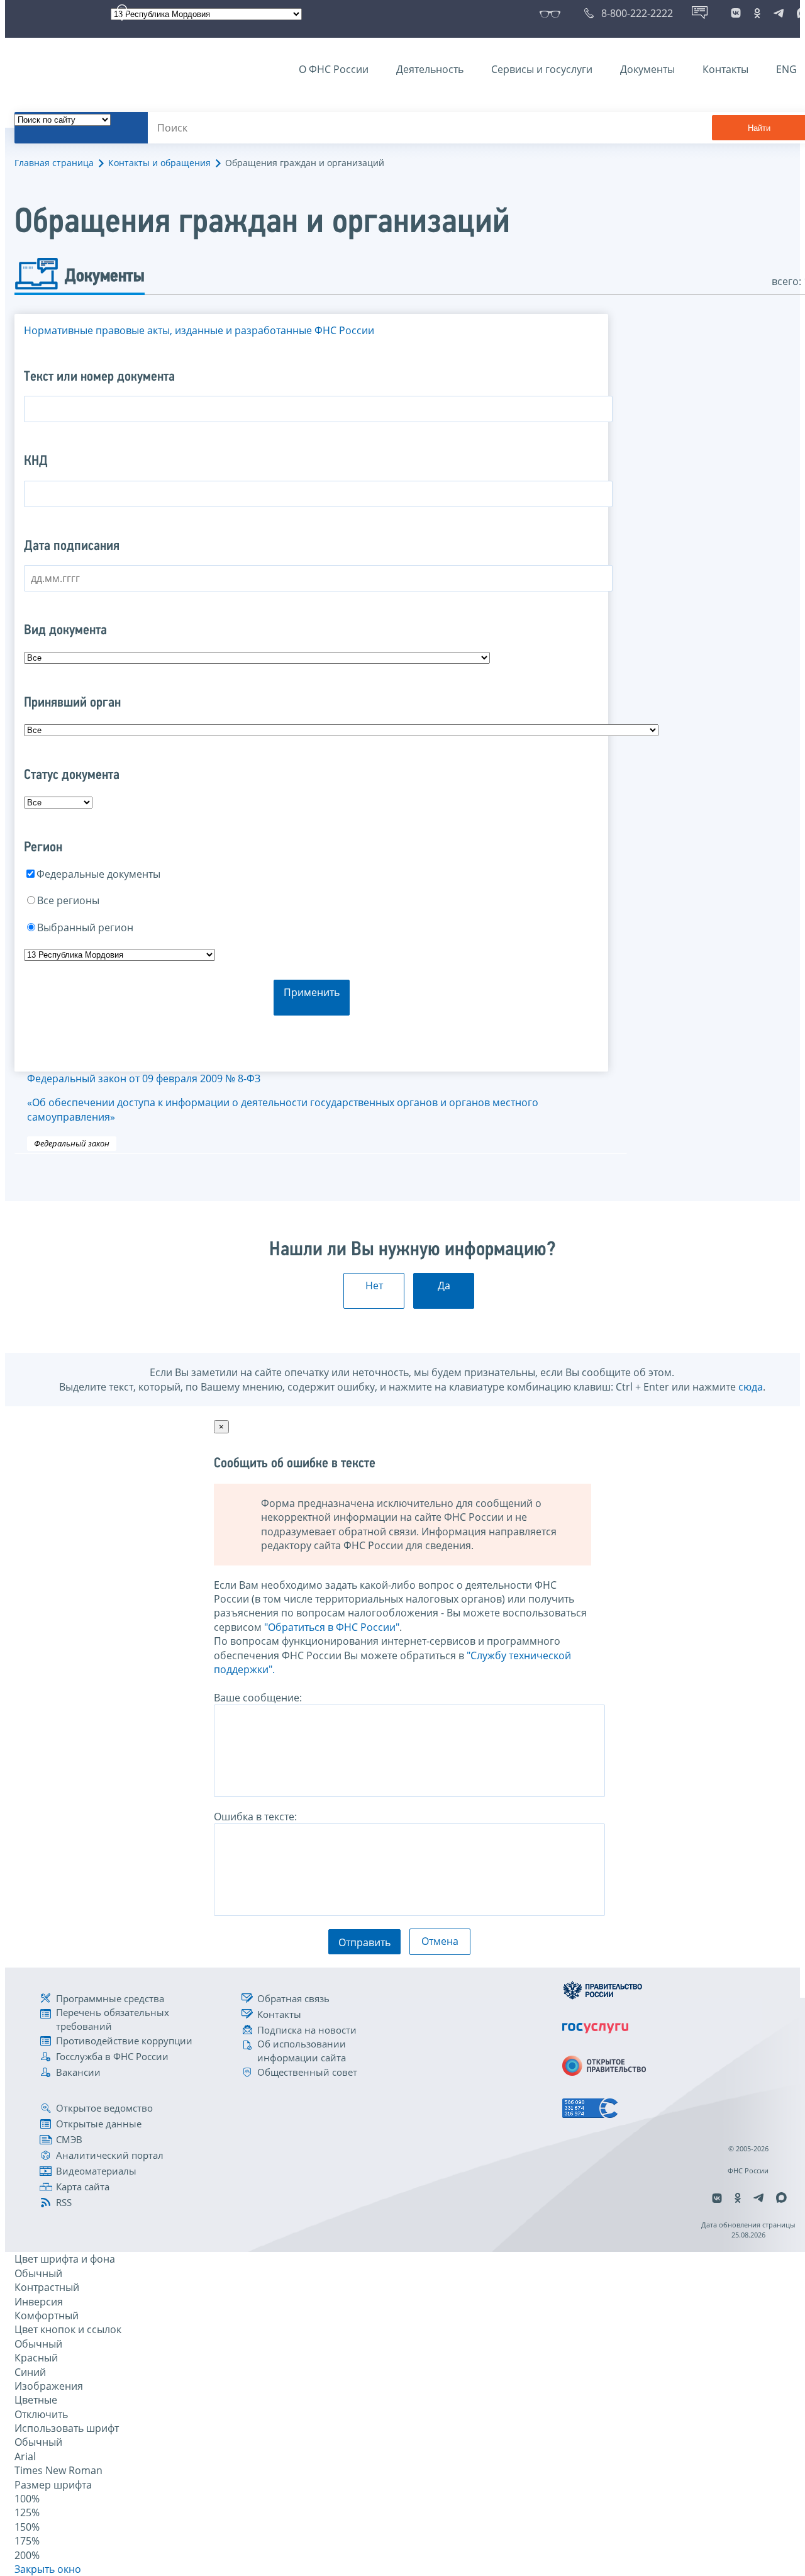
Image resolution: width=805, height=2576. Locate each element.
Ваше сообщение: (258, 1698)
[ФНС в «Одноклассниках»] (757, 13)
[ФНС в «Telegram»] (779, 13)
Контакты (725, 69)
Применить (312, 992)
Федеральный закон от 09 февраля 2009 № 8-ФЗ (283, 1098)
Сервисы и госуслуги (542, 69)
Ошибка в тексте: (255, 1817)
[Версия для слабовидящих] (552, 13)
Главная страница (54, 163)
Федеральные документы (98, 874)
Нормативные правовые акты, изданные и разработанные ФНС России (199, 330)
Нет (374, 1285)
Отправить (364, 1942)
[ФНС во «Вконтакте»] (736, 13)
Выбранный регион (85, 927)
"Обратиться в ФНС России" (332, 1627)
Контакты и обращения (159, 163)
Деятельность (430, 69)
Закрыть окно (48, 2569)
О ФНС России (334, 69)
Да (444, 1285)
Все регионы (68, 900)
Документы (647, 69)
